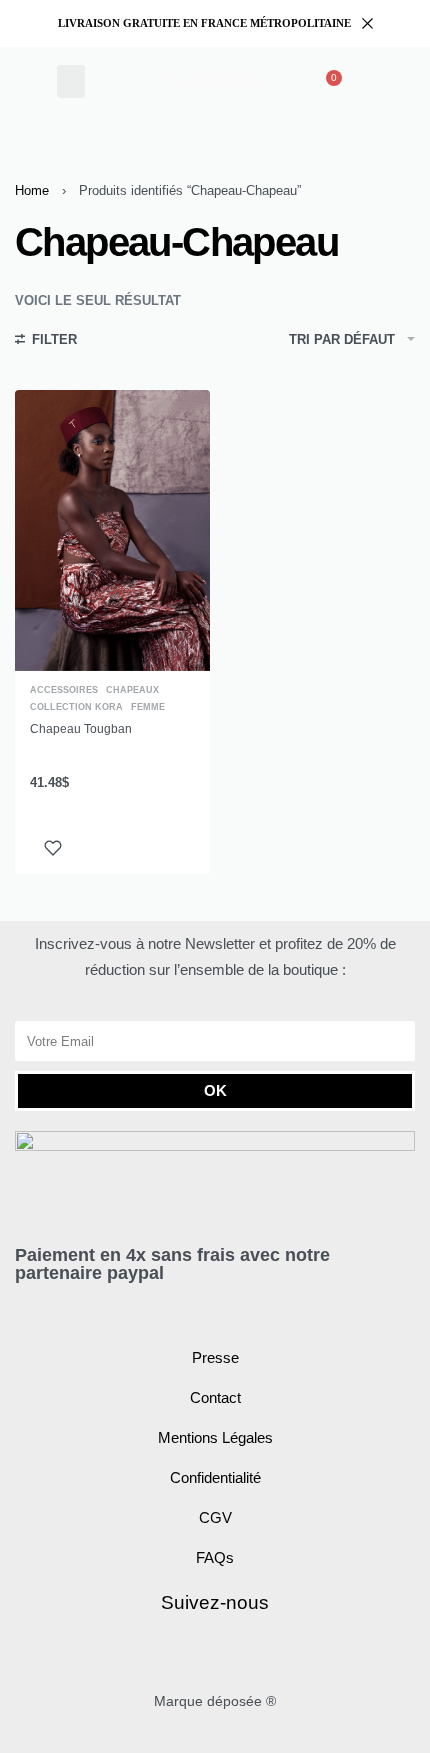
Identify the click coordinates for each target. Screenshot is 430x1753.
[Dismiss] (367, 23)
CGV (215, 1517)
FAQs (215, 1557)
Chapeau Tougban (81, 729)
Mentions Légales (215, 1437)
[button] (71, 81)
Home (32, 190)
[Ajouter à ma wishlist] (53, 848)
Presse (215, 1357)
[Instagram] (239, 1653)
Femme (148, 707)
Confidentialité (215, 1477)
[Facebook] (192, 1653)
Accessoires (64, 690)
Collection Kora (76, 707)
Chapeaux (132, 690)
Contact (215, 1397)
